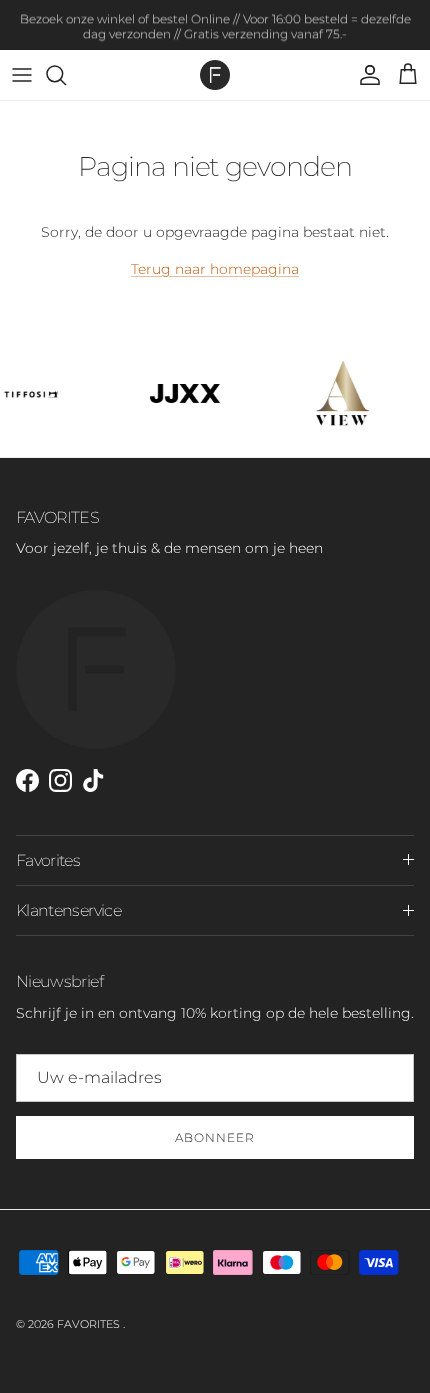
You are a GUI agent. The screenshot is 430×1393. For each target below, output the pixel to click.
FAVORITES (90, 1324)
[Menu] (22, 75)
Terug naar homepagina (215, 269)
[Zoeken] (66, 75)
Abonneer (215, 1137)
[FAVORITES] (215, 75)
